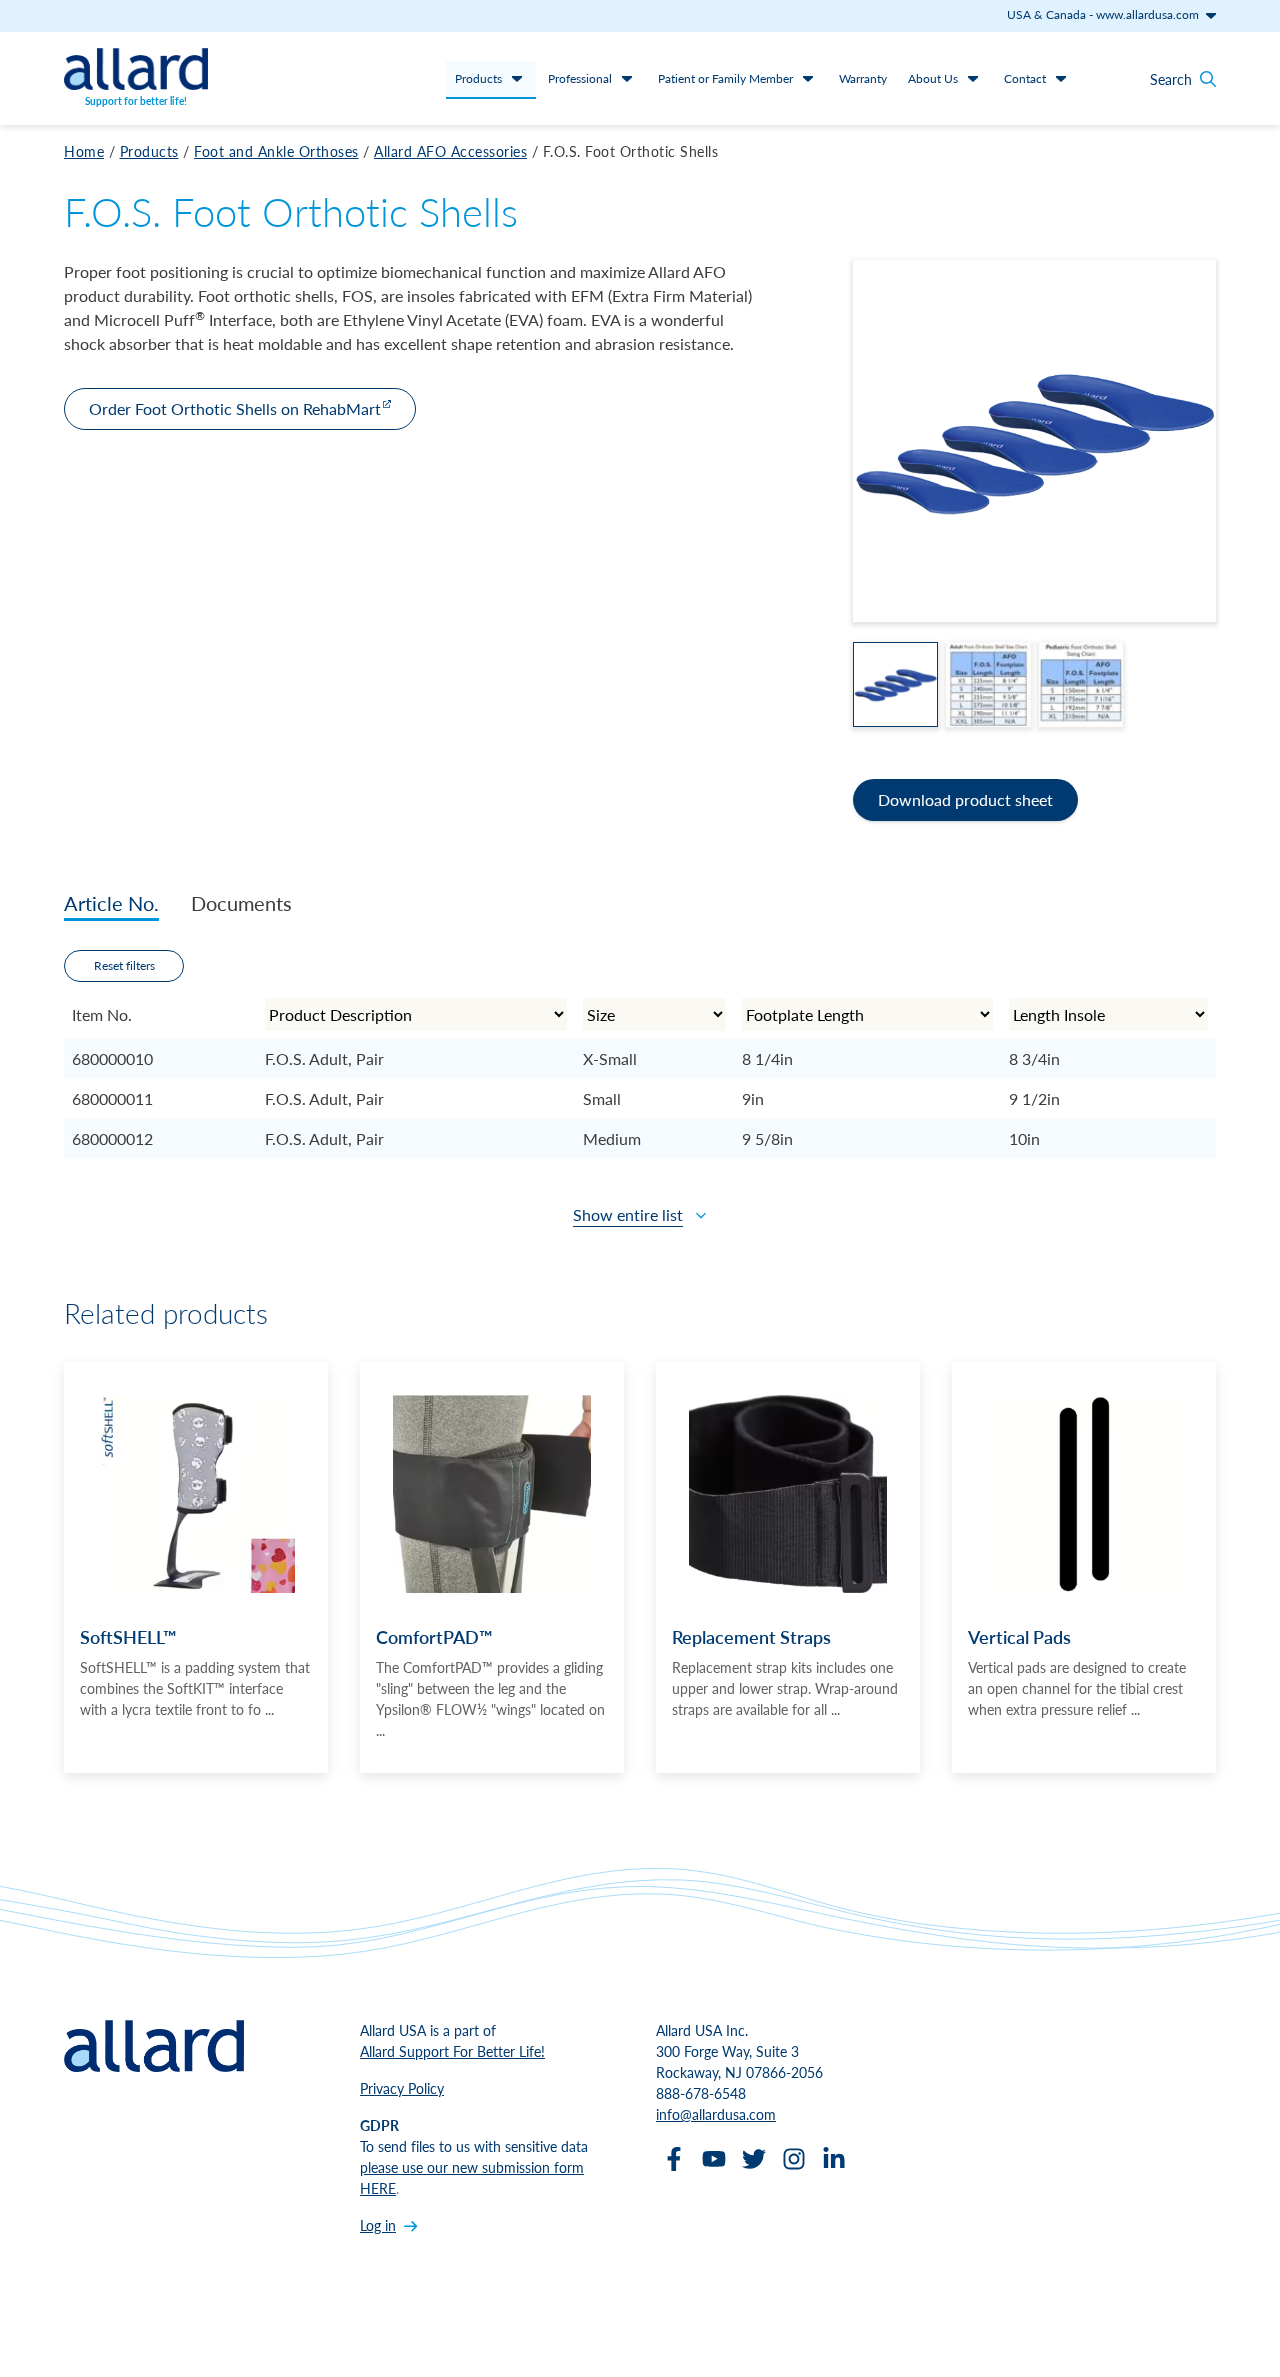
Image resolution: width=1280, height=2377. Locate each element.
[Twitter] (754, 2159)
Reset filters (124, 965)
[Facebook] (674, 2159)
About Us (933, 78)
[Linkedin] (834, 2159)
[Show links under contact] (1061, 78)
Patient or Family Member (725, 78)
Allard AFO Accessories (450, 151)
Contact (1025, 78)
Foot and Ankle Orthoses (276, 151)
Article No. (111, 903)
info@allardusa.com (716, 2114)
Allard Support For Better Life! (452, 2051)
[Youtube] (714, 2159)
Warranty (863, 78)
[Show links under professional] (627, 78)
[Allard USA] (136, 69)
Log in (378, 2225)
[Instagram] (794, 2159)
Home (84, 151)
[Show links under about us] (973, 78)
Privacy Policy (402, 2088)
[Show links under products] (517, 78)
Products (478, 78)
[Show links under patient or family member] (808, 78)
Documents (241, 903)
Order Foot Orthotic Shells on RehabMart (235, 408)
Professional (580, 78)
